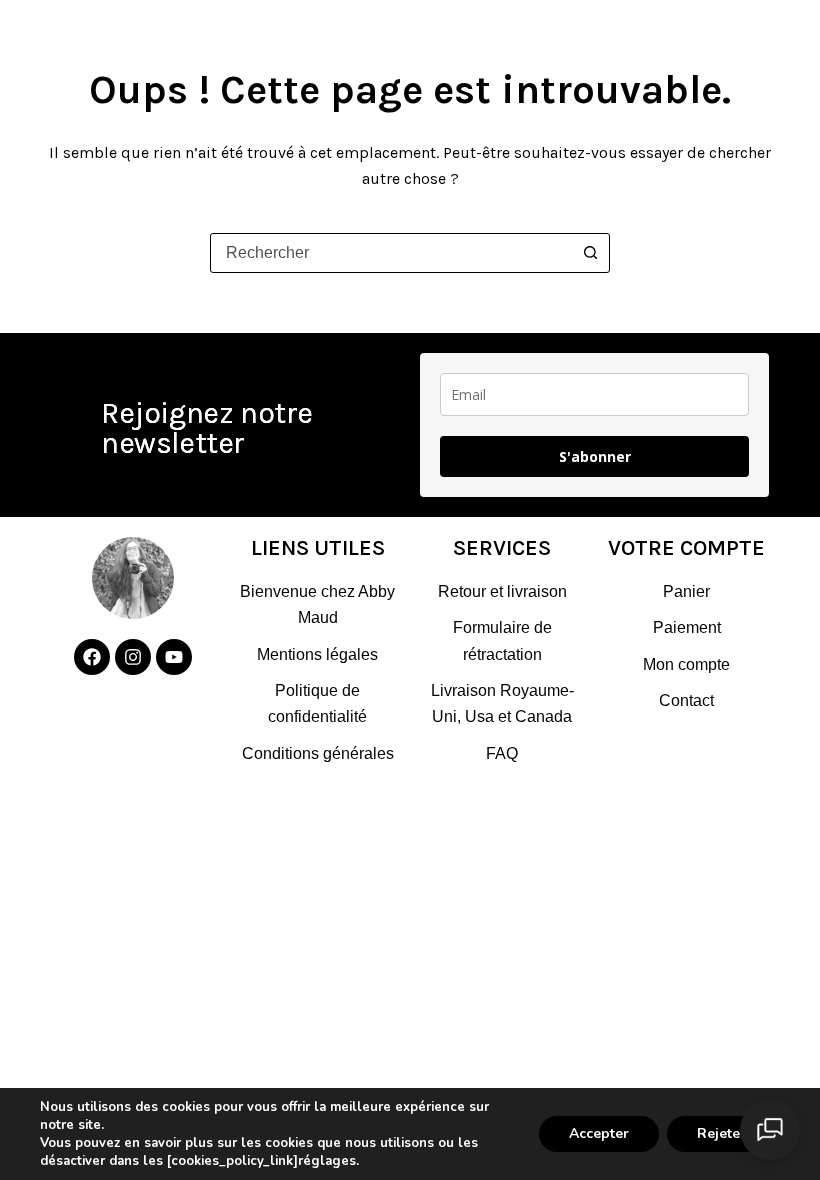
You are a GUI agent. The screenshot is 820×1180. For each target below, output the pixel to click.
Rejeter (721, 1133)
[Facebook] (92, 657)
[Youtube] (174, 657)
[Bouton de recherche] (590, 253)
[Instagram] (133, 657)
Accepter (599, 1133)
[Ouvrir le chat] (770, 1130)
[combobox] (391, 253)
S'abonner (595, 456)
